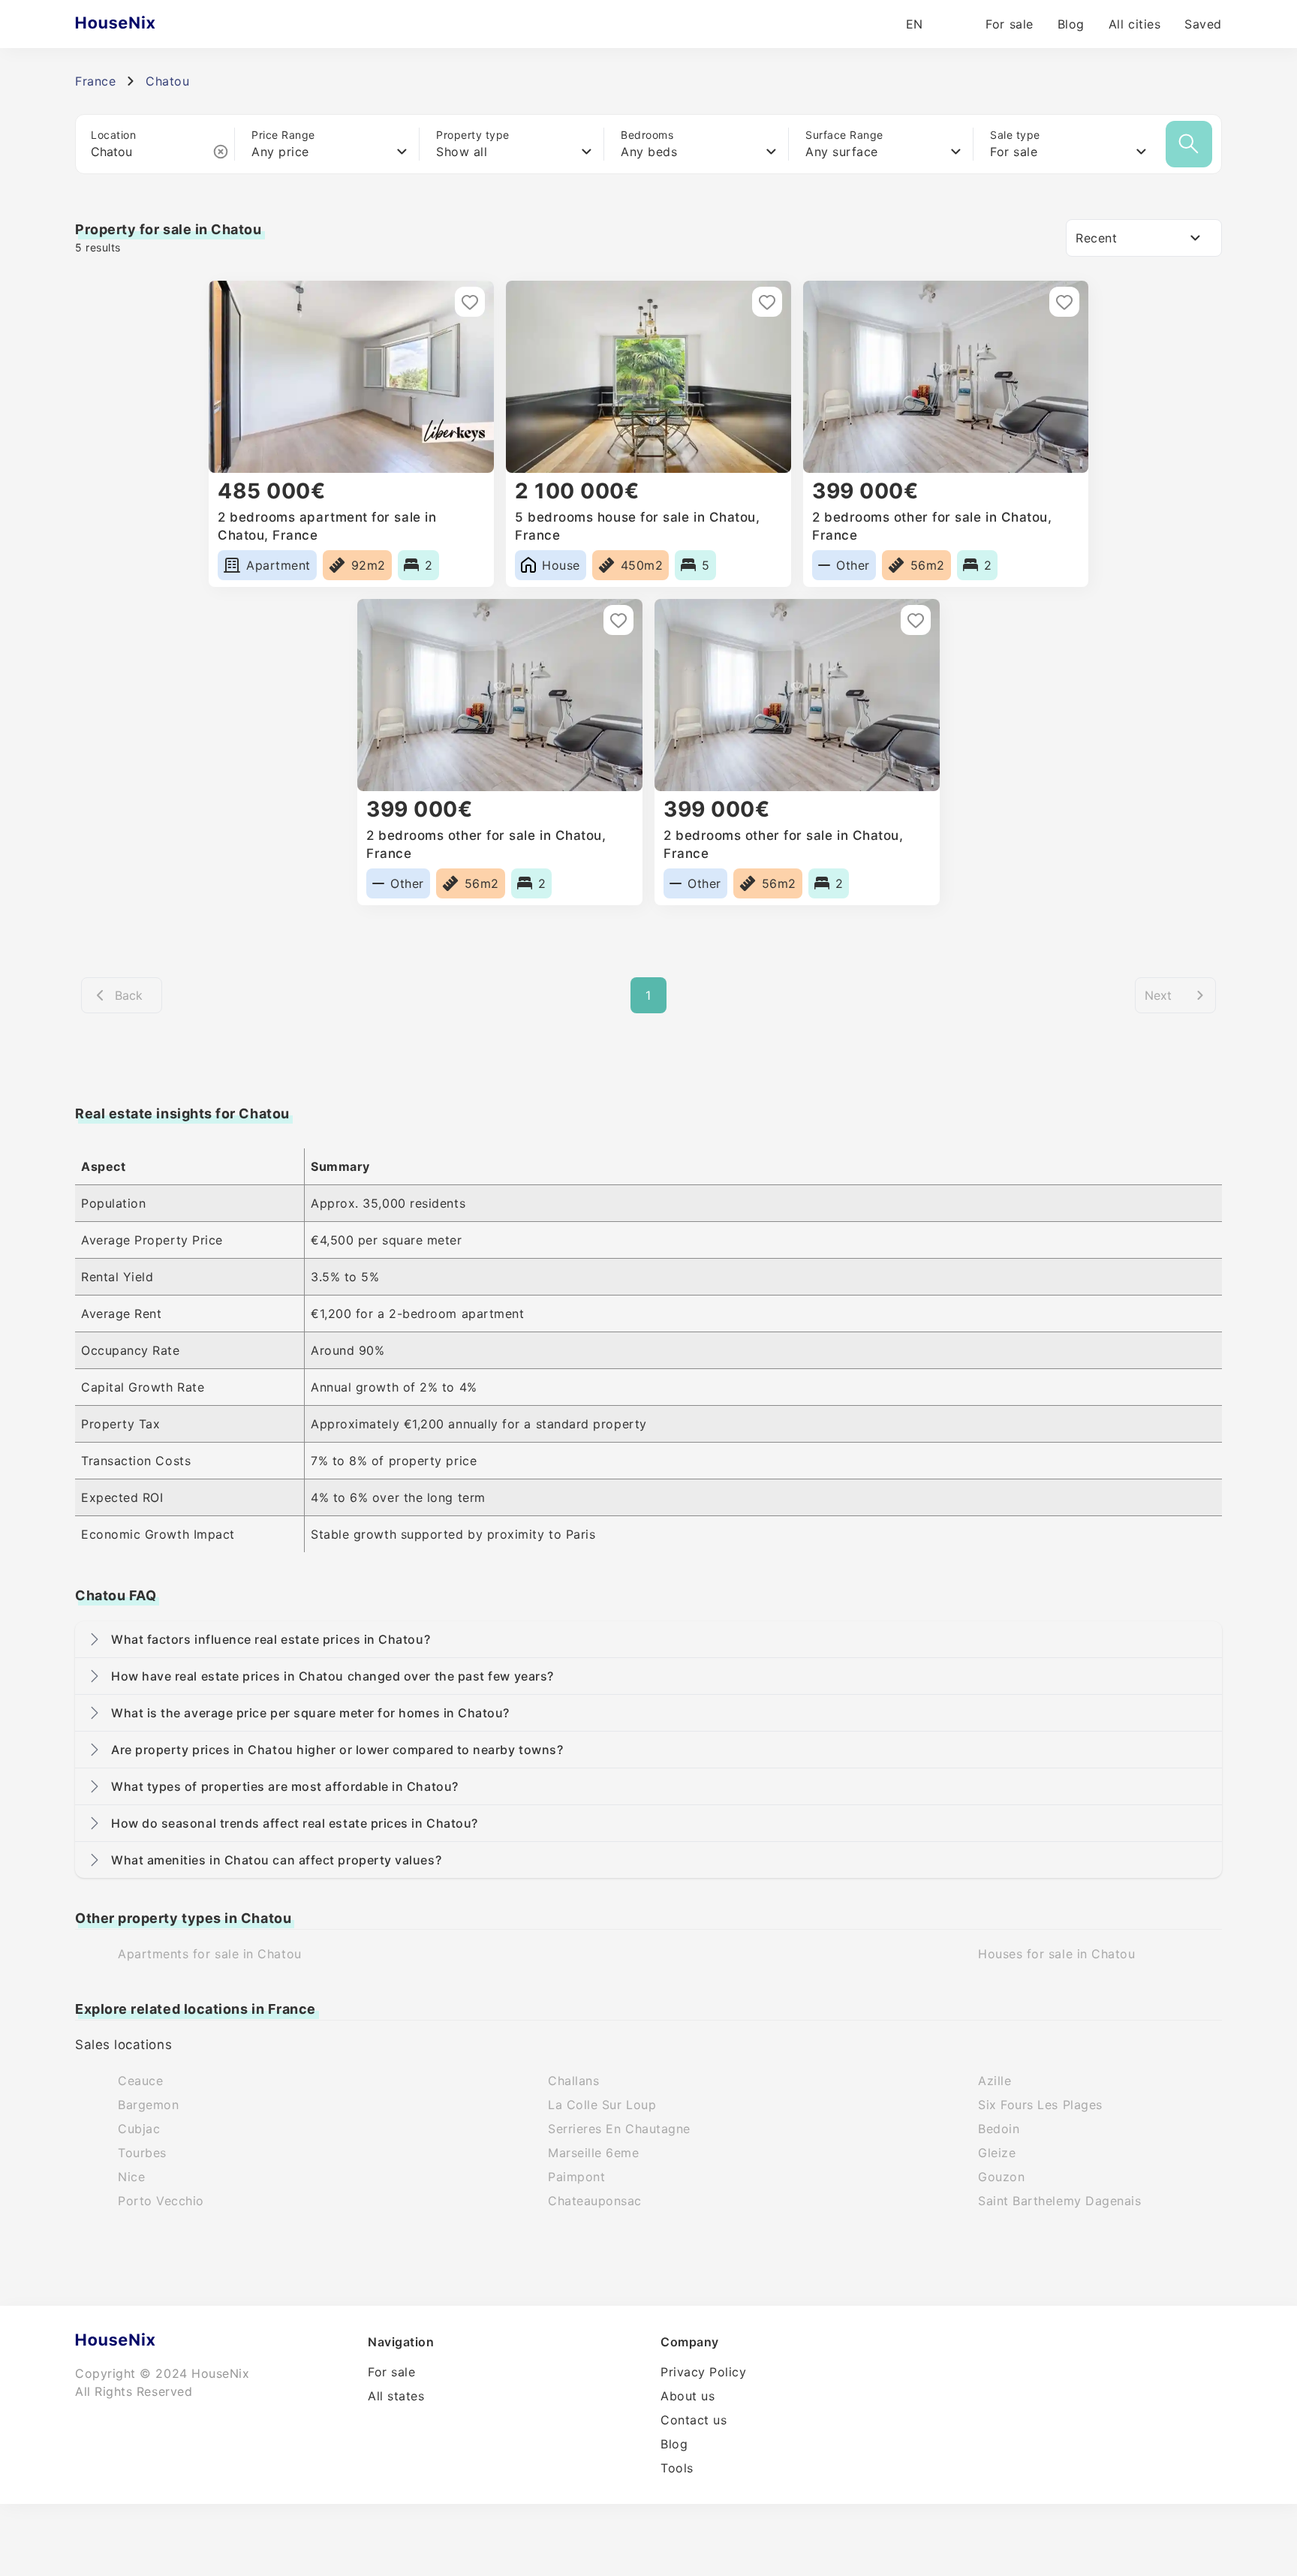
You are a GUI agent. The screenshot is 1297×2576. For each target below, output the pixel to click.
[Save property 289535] (618, 620)
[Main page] (144, 24)
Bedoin (999, 2129)
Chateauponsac (595, 2201)
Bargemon (148, 2105)
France (95, 81)
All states (396, 2396)
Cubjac (139, 2129)
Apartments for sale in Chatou (210, 1954)
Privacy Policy (704, 2372)
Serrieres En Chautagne (619, 2129)
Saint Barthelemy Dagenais (1060, 2201)
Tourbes (142, 2153)
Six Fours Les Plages (1040, 2105)
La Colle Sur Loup (602, 2105)
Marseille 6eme (594, 2153)
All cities (1134, 24)
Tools (677, 2468)
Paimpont (576, 2177)
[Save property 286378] (916, 620)
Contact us (694, 2420)
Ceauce (140, 2081)
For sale (1009, 24)
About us (688, 2396)
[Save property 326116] (470, 302)
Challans (573, 2081)
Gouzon (1001, 2177)
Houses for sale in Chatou (1057, 1954)
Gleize (997, 2153)
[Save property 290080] (1064, 302)
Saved (1203, 24)
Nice (131, 2177)
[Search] (1189, 144)
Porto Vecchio (161, 2201)
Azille (995, 2081)
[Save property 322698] (767, 302)
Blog (1071, 24)
